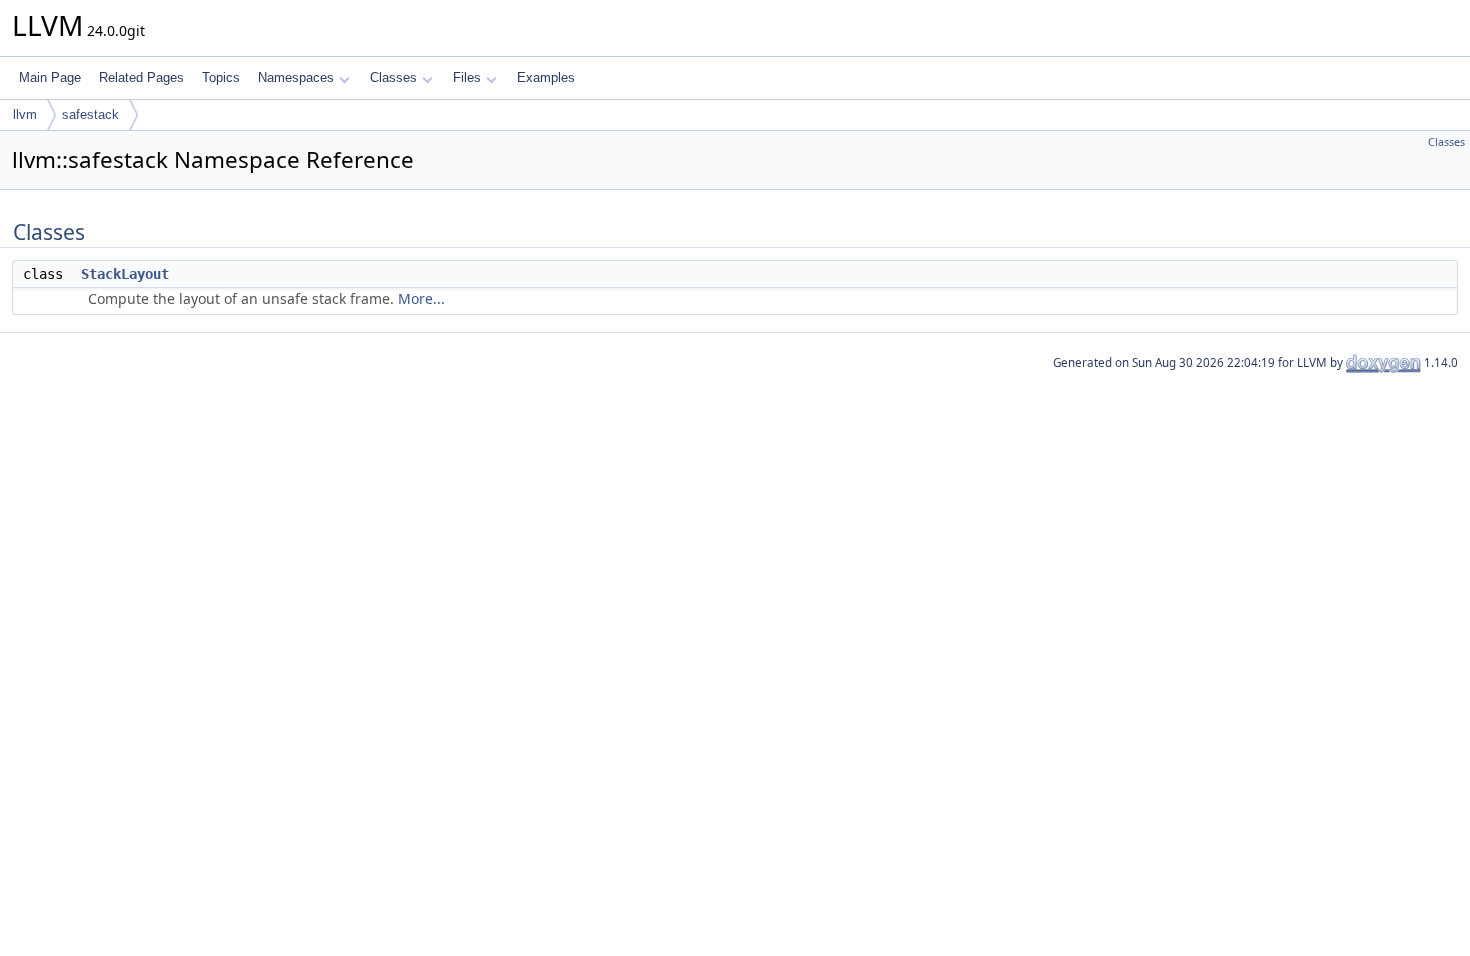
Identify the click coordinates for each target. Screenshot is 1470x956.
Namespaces (296, 77)
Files (467, 77)
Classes (393, 77)
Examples (546, 77)
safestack (90, 114)
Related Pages (141, 77)
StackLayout (125, 274)
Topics (221, 77)
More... (421, 298)
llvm (25, 114)
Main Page (50, 77)
